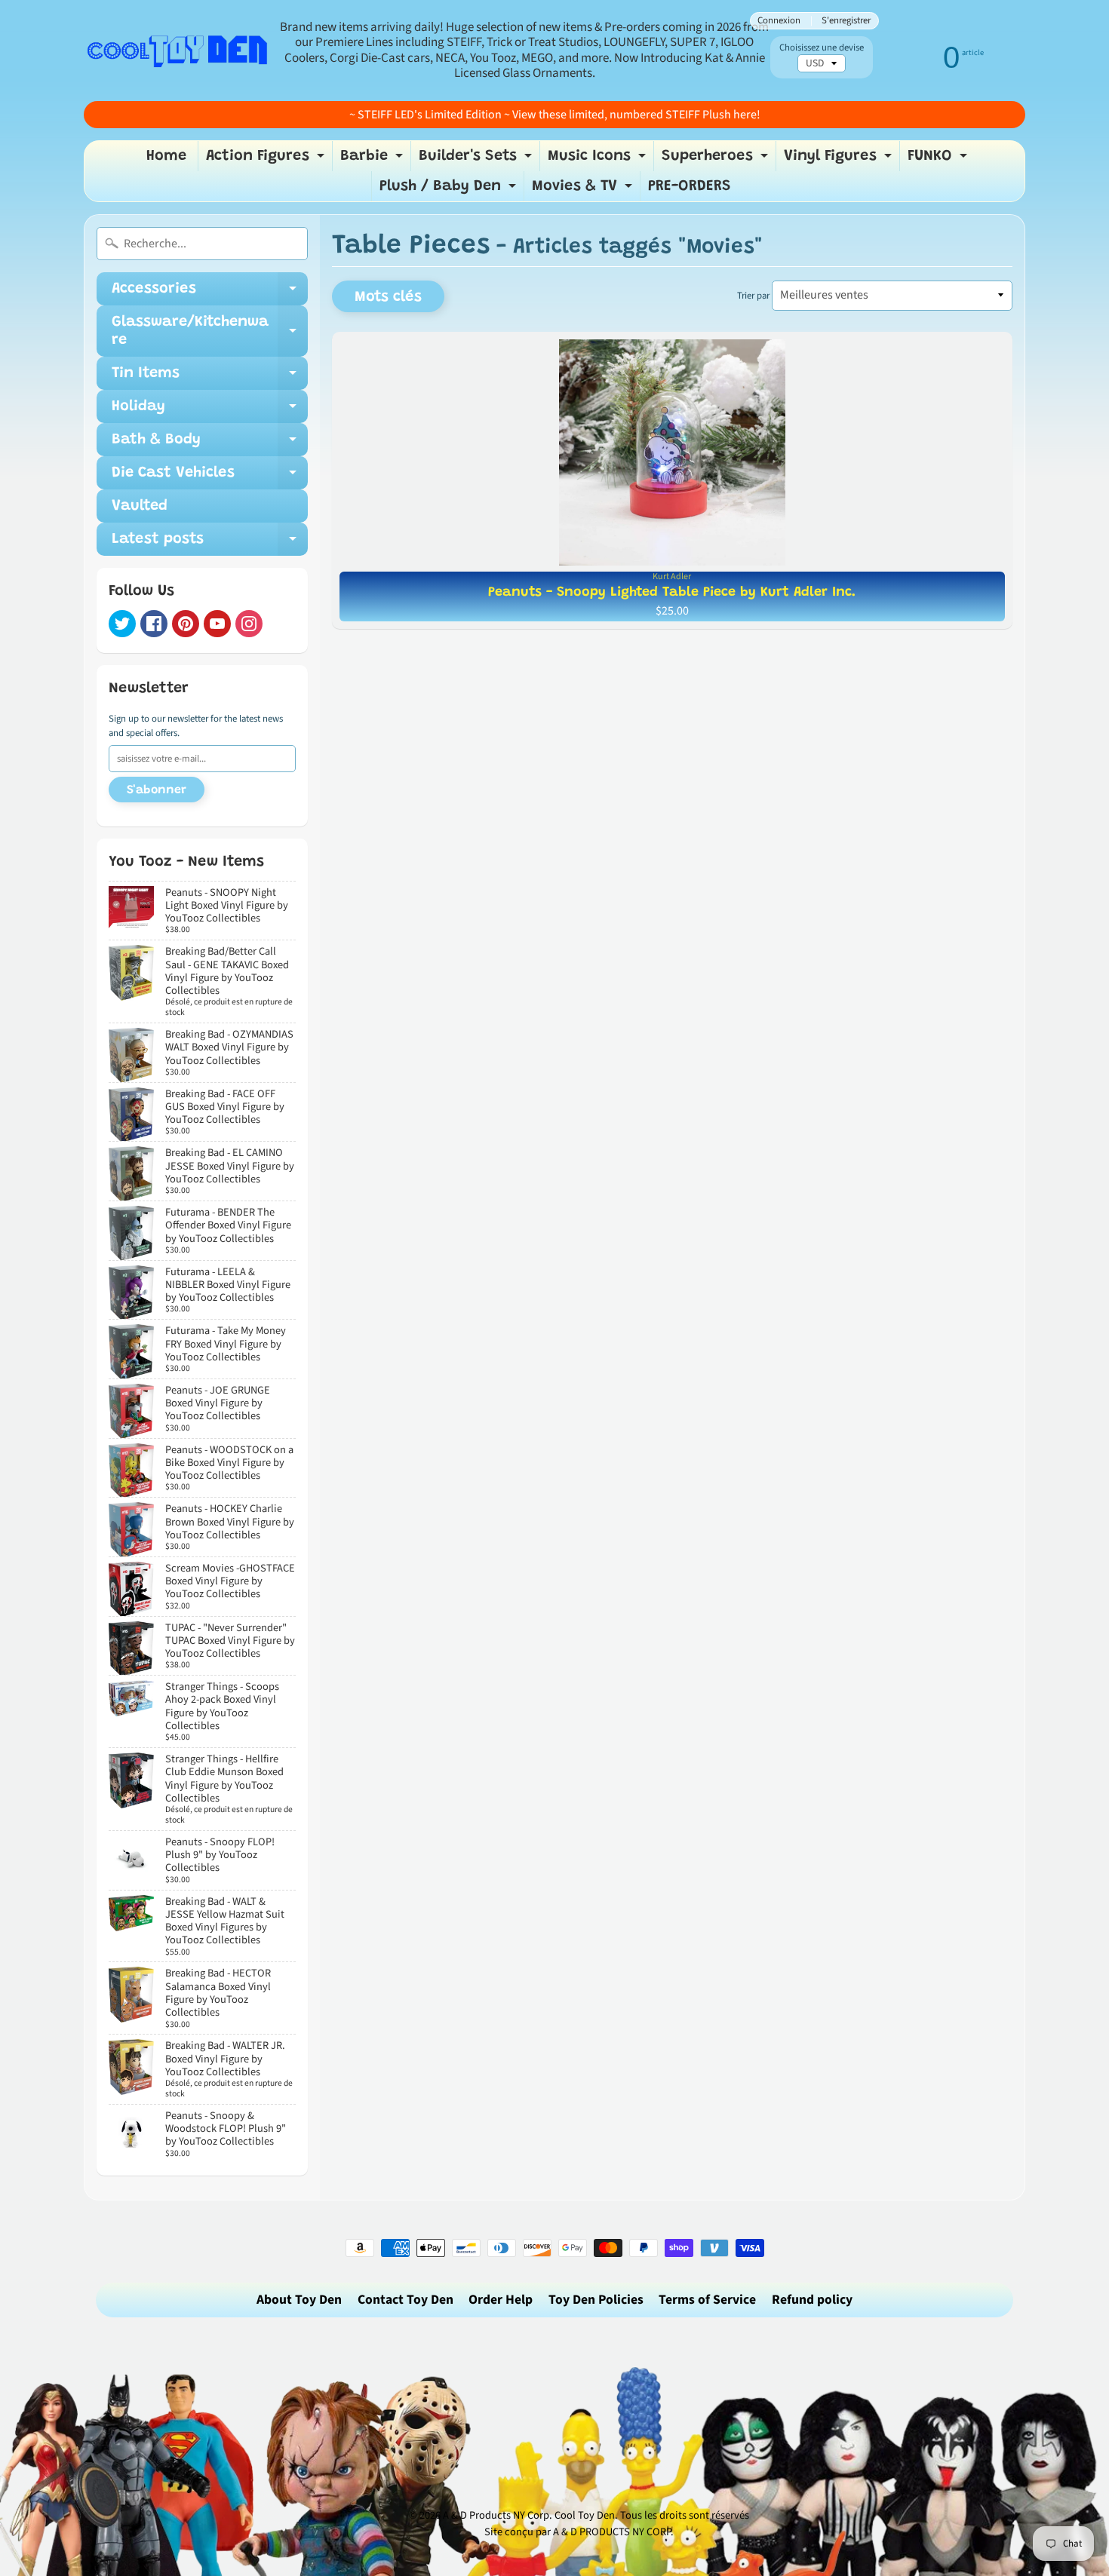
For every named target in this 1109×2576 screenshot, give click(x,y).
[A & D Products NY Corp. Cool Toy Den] (178, 50)
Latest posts (210, 544)
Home (166, 156)
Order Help (501, 2300)
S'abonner (157, 790)
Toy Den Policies (596, 2300)
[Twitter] (122, 624)
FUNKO (939, 160)
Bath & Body (210, 444)
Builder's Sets (477, 160)
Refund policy (812, 2300)
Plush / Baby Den (450, 190)
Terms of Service (707, 2300)
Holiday (210, 411)
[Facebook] (154, 624)
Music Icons (599, 160)
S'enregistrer (846, 21)
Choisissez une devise (822, 48)
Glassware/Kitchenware (210, 332)
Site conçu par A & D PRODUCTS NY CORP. (579, 2532)
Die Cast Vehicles (210, 477)
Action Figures (267, 160)
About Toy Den (299, 2300)
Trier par (753, 296)
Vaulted (140, 506)
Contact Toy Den (406, 2300)
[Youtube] (217, 624)
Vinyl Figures (840, 160)
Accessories (210, 293)
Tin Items (210, 378)
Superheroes (717, 160)
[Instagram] (249, 624)
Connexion (779, 21)
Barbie (373, 160)
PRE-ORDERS (690, 186)
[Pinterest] (186, 624)
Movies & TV (584, 190)
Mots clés (388, 297)
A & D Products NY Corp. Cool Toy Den (529, 2515)
